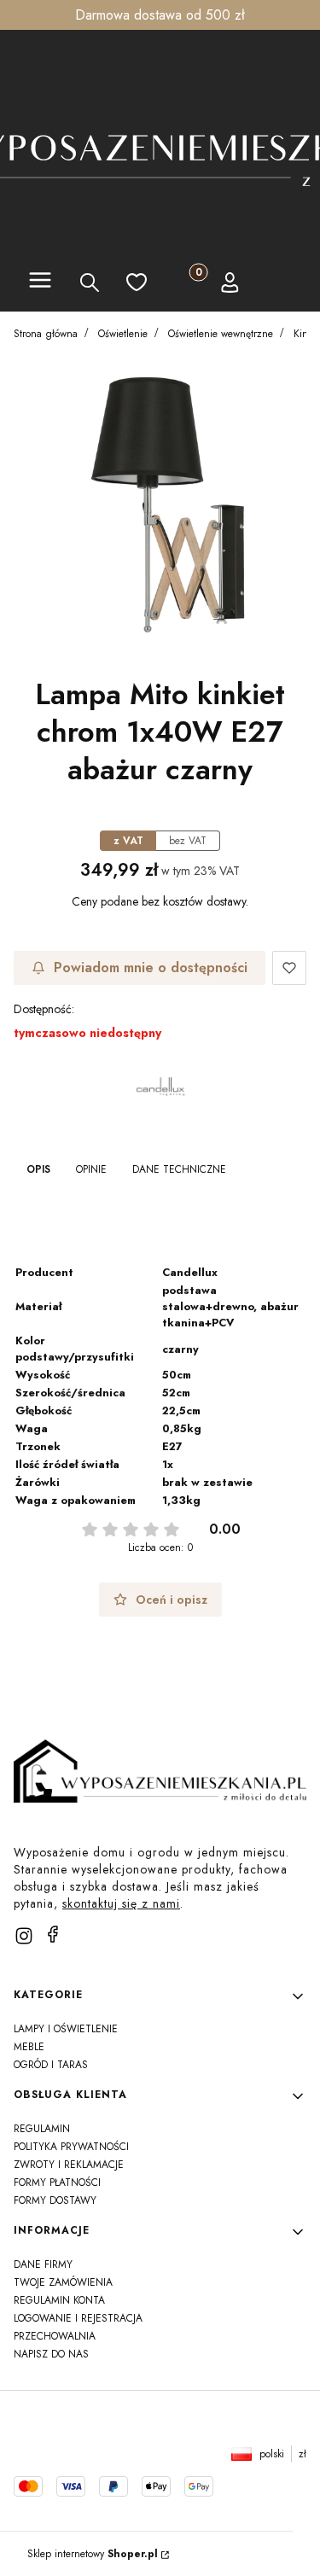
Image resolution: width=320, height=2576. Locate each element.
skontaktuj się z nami (121, 1903)
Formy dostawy (55, 2200)
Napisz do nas (51, 2354)
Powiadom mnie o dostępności (151, 967)
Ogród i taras (51, 2065)
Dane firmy (43, 2264)
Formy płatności (57, 2183)
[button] (40, 283)
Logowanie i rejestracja (78, 2318)
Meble (29, 2047)
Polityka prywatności (71, 2147)
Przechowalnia (55, 2336)
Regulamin (42, 2129)
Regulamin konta (59, 2300)
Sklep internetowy (93, 2554)
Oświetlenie (123, 334)
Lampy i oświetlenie (66, 2029)
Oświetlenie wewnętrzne (221, 334)
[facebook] (53, 1934)
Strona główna (46, 334)
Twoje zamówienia (63, 2282)
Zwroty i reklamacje (69, 2165)
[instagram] (24, 1936)
